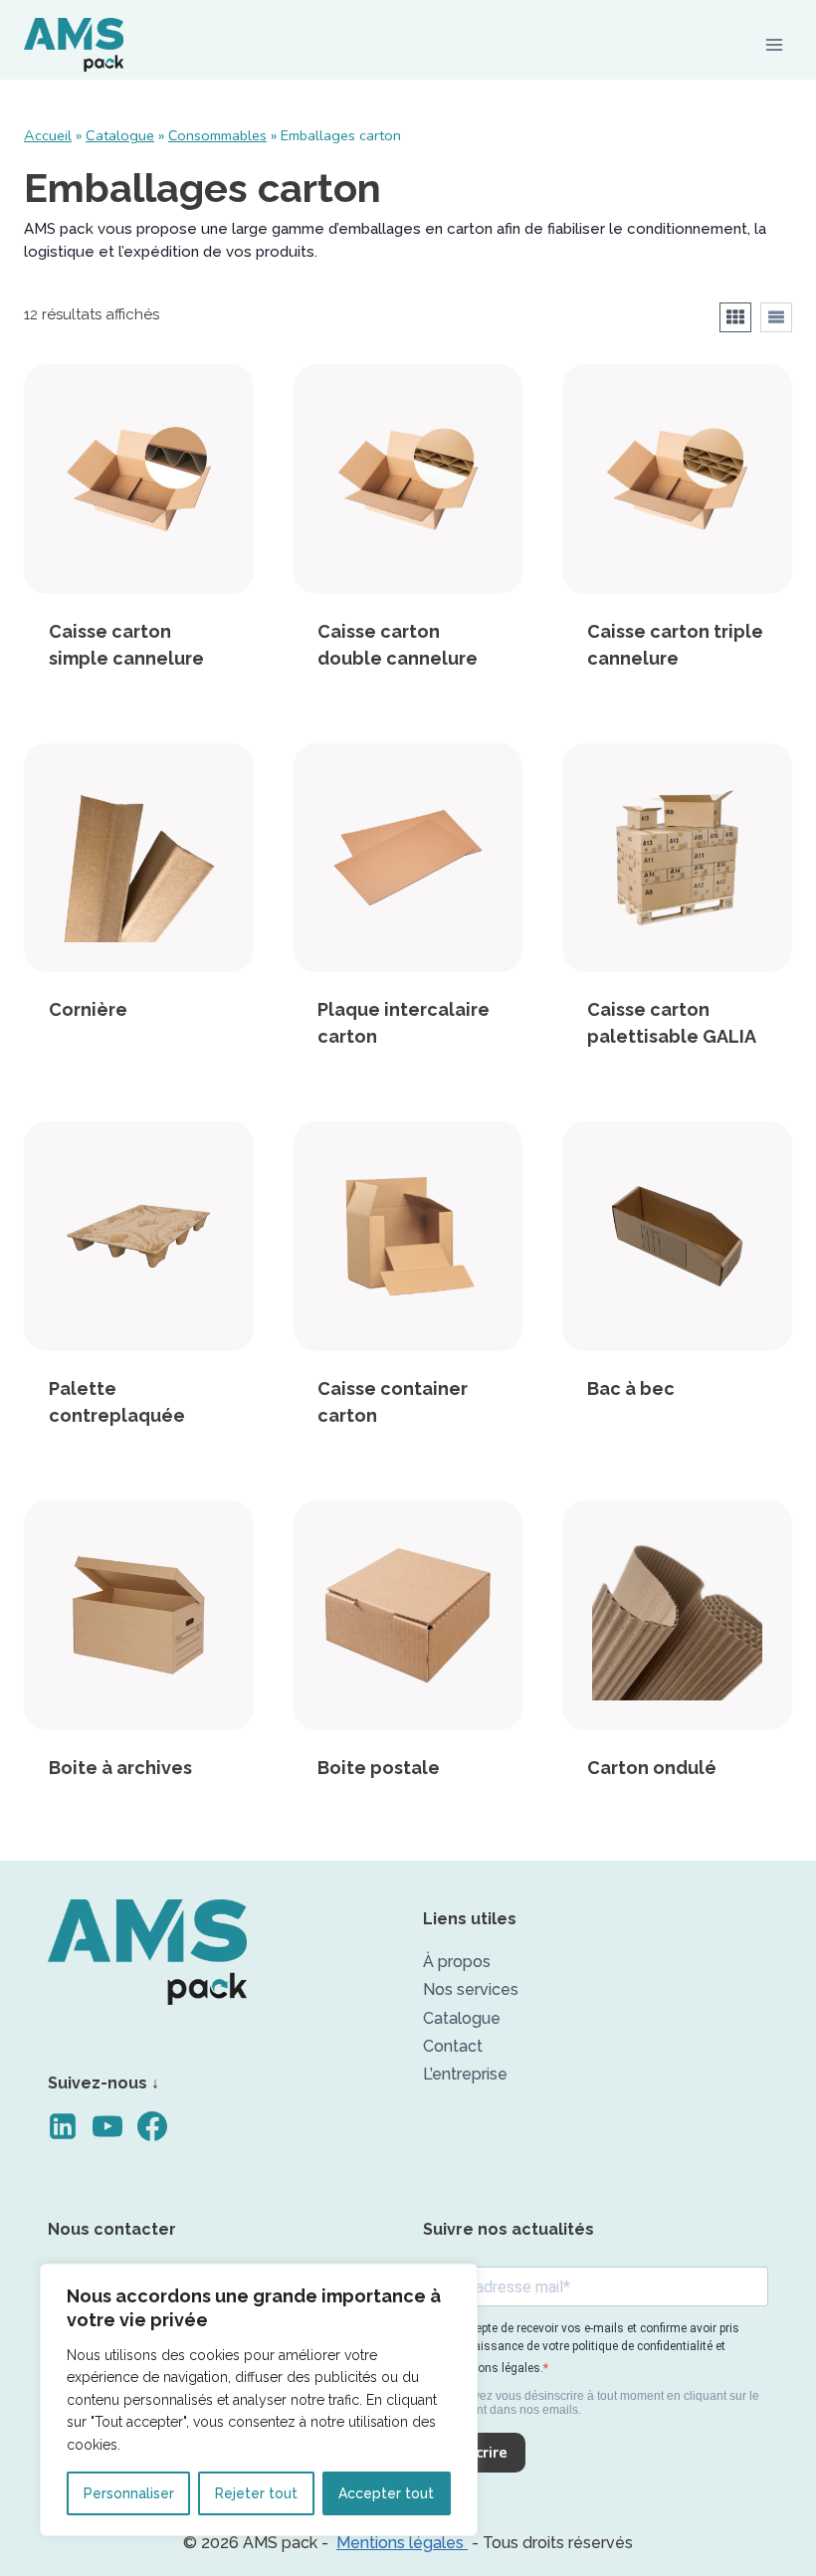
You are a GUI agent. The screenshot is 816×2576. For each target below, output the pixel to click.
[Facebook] (160, 2141)
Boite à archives (120, 1768)
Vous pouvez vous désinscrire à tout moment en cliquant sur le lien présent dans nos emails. (591, 2403)
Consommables (217, 135)
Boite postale (379, 1768)
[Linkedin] (70, 2141)
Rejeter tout (256, 2493)
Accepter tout (386, 2493)
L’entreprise (465, 2074)
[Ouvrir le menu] (774, 44)
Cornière (88, 1009)
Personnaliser (129, 2493)
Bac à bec (631, 1388)
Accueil (48, 135)
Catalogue (120, 135)
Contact (453, 2046)
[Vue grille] (735, 317)
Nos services (471, 1989)
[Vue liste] (776, 317)
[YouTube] (115, 2141)
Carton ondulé (652, 1768)
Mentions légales (402, 2543)
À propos (457, 1962)
